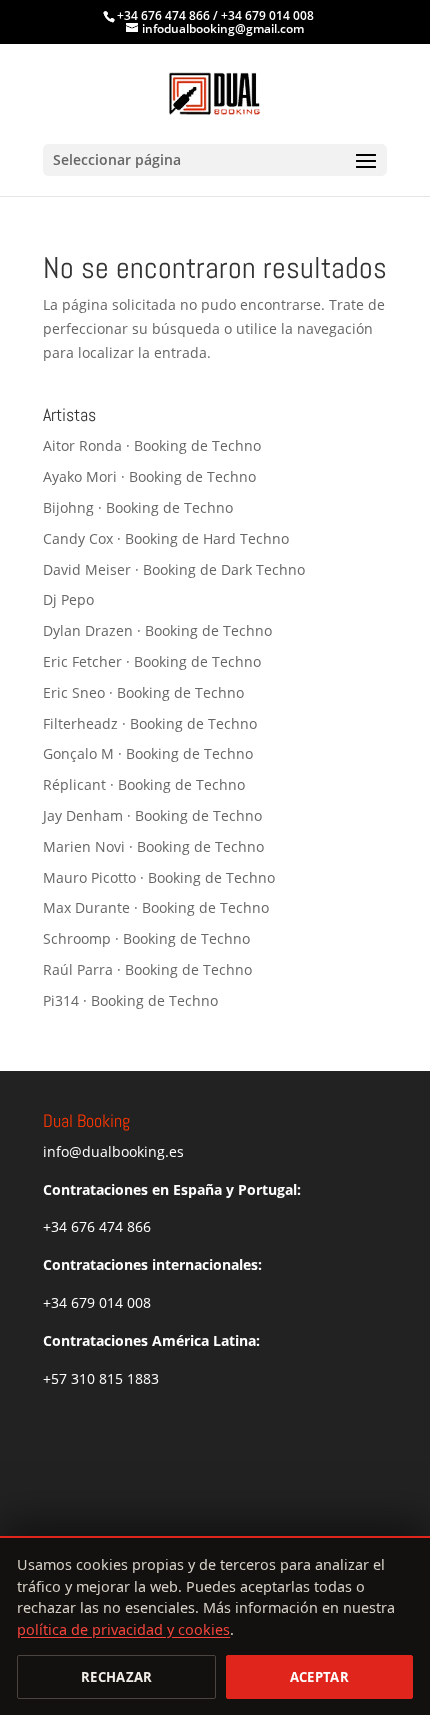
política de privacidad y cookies (123, 1629)
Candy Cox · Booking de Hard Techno (166, 538)
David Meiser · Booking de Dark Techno (174, 569)
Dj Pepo (68, 599)
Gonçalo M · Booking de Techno (148, 753)
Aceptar (319, 1677)
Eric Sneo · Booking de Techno (143, 692)
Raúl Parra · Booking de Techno (147, 969)
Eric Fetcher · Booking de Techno (152, 661)
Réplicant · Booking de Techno (144, 784)
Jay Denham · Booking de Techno (152, 815)
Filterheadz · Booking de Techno (150, 723)
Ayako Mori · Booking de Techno (149, 476)
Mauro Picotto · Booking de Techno (159, 877)
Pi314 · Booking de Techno (130, 1000)
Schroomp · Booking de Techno (146, 938)
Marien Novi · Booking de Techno (153, 846)
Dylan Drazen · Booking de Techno (157, 630)
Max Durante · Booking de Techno (156, 907)
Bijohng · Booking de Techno (138, 507)
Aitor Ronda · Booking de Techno (152, 445)
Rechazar (116, 1677)
